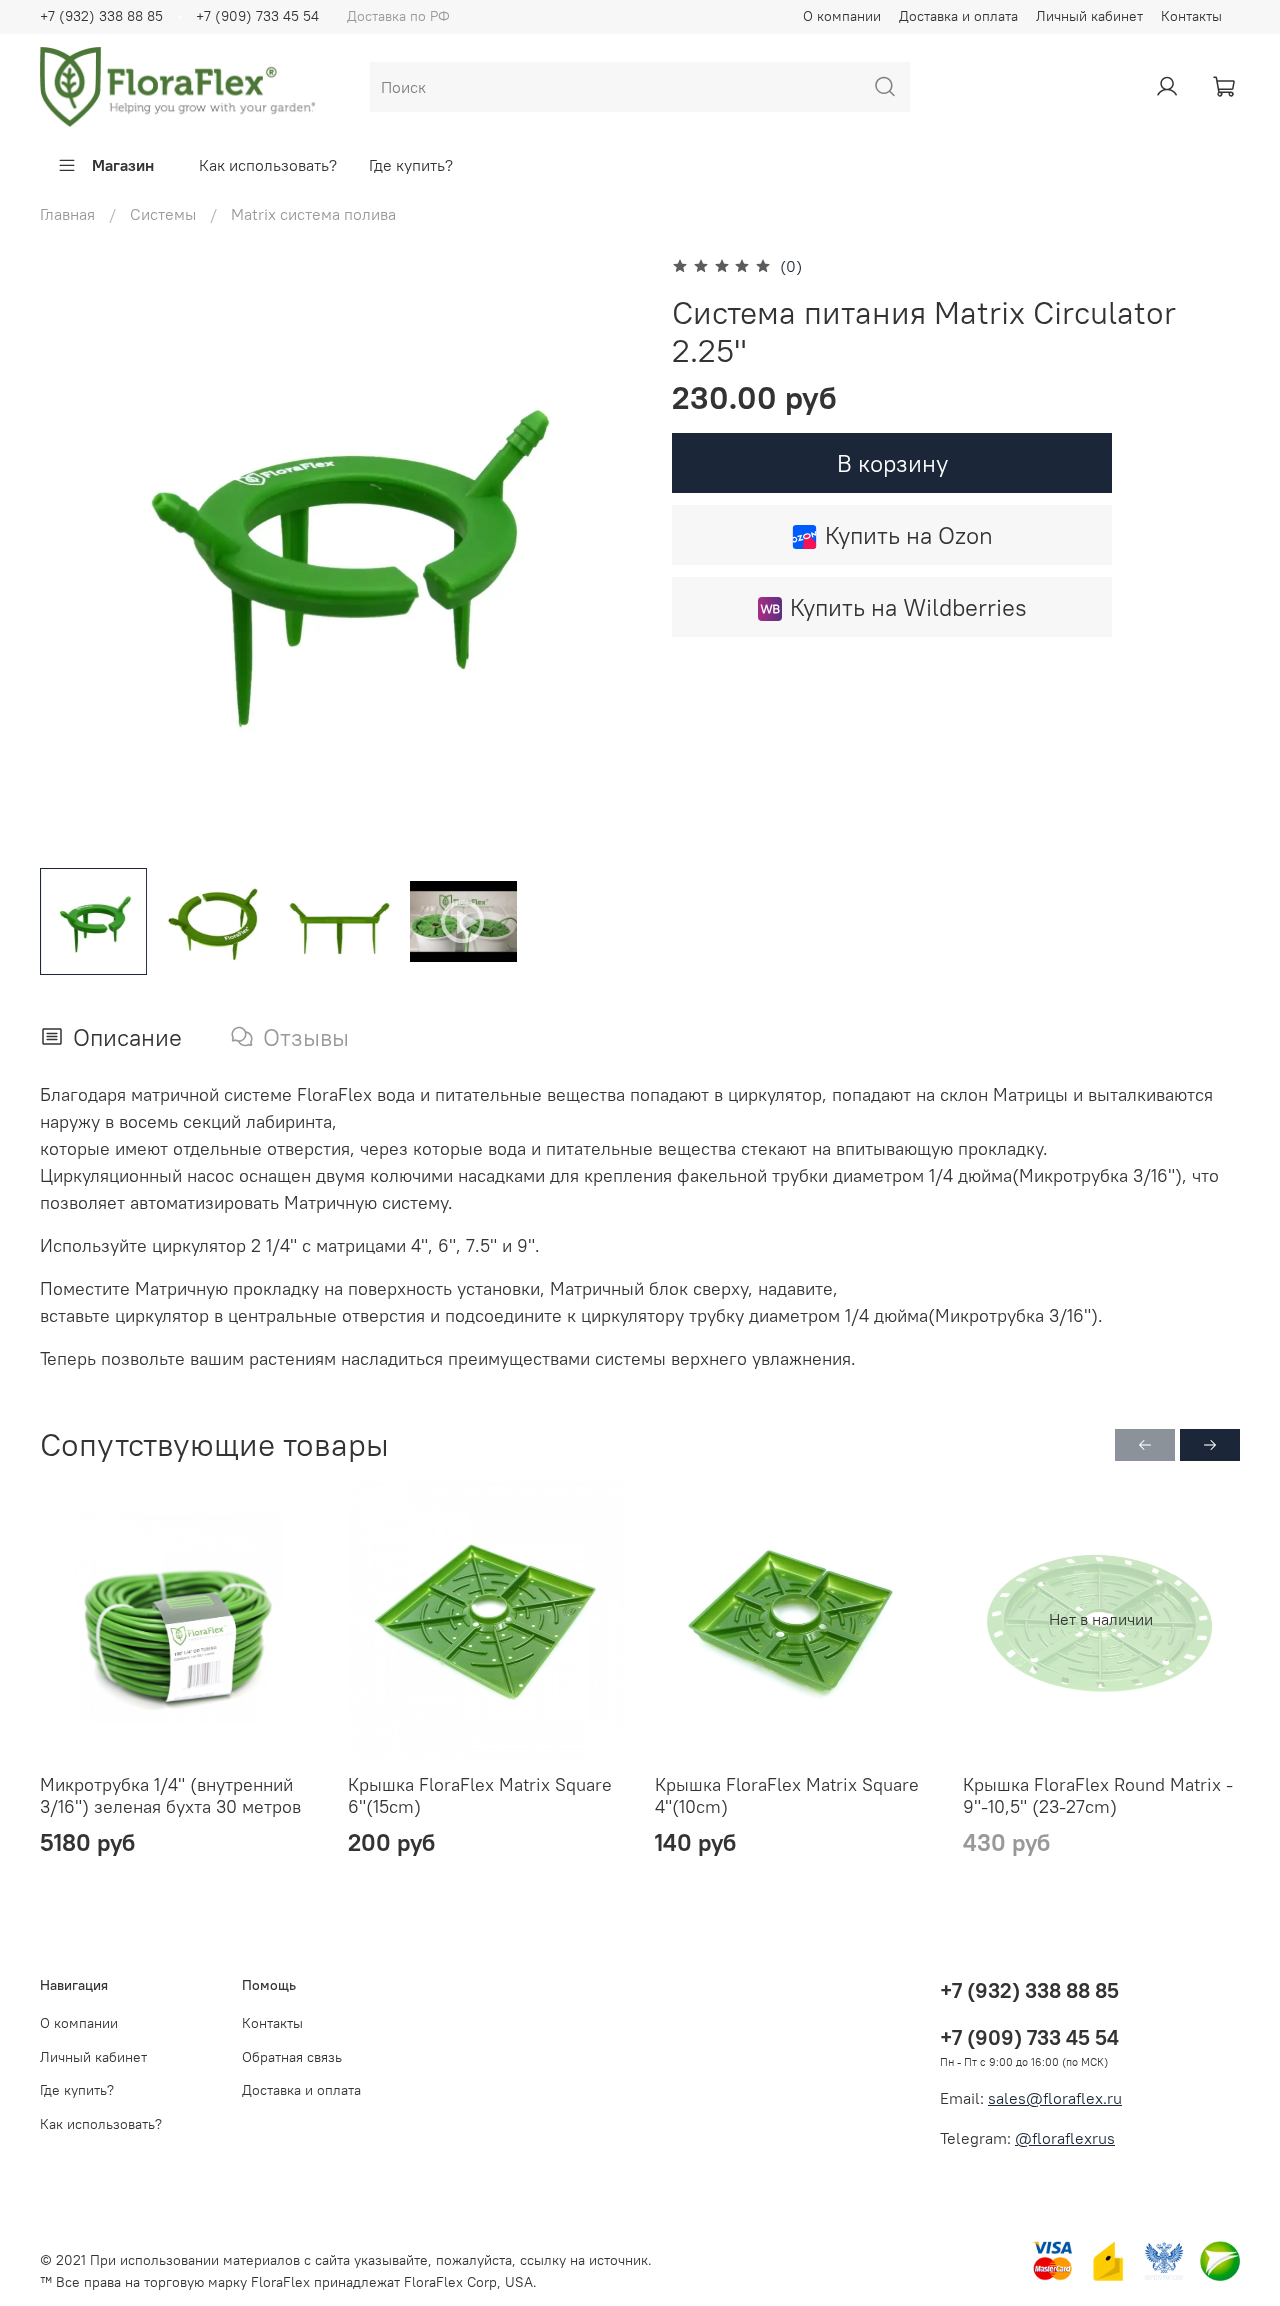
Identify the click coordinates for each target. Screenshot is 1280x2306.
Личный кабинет (1089, 16)
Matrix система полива (313, 214)
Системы (163, 214)
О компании (842, 16)
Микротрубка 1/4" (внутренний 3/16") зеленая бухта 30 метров (170, 1796)
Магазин (123, 165)
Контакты (1191, 16)
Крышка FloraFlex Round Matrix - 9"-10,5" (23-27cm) (1098, 1796)
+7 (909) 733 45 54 (257, 16)
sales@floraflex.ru (1055, 2098)
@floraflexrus (1065, 2138)
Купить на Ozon (909, 535)
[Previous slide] (72, 552)
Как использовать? (268, 165)
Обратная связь (292, 2057)
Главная (67, 214)
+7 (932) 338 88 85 (101, 16)
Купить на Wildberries (908, 607)
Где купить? (411, 165)
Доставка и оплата (958, 16)
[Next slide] (608, 552)
